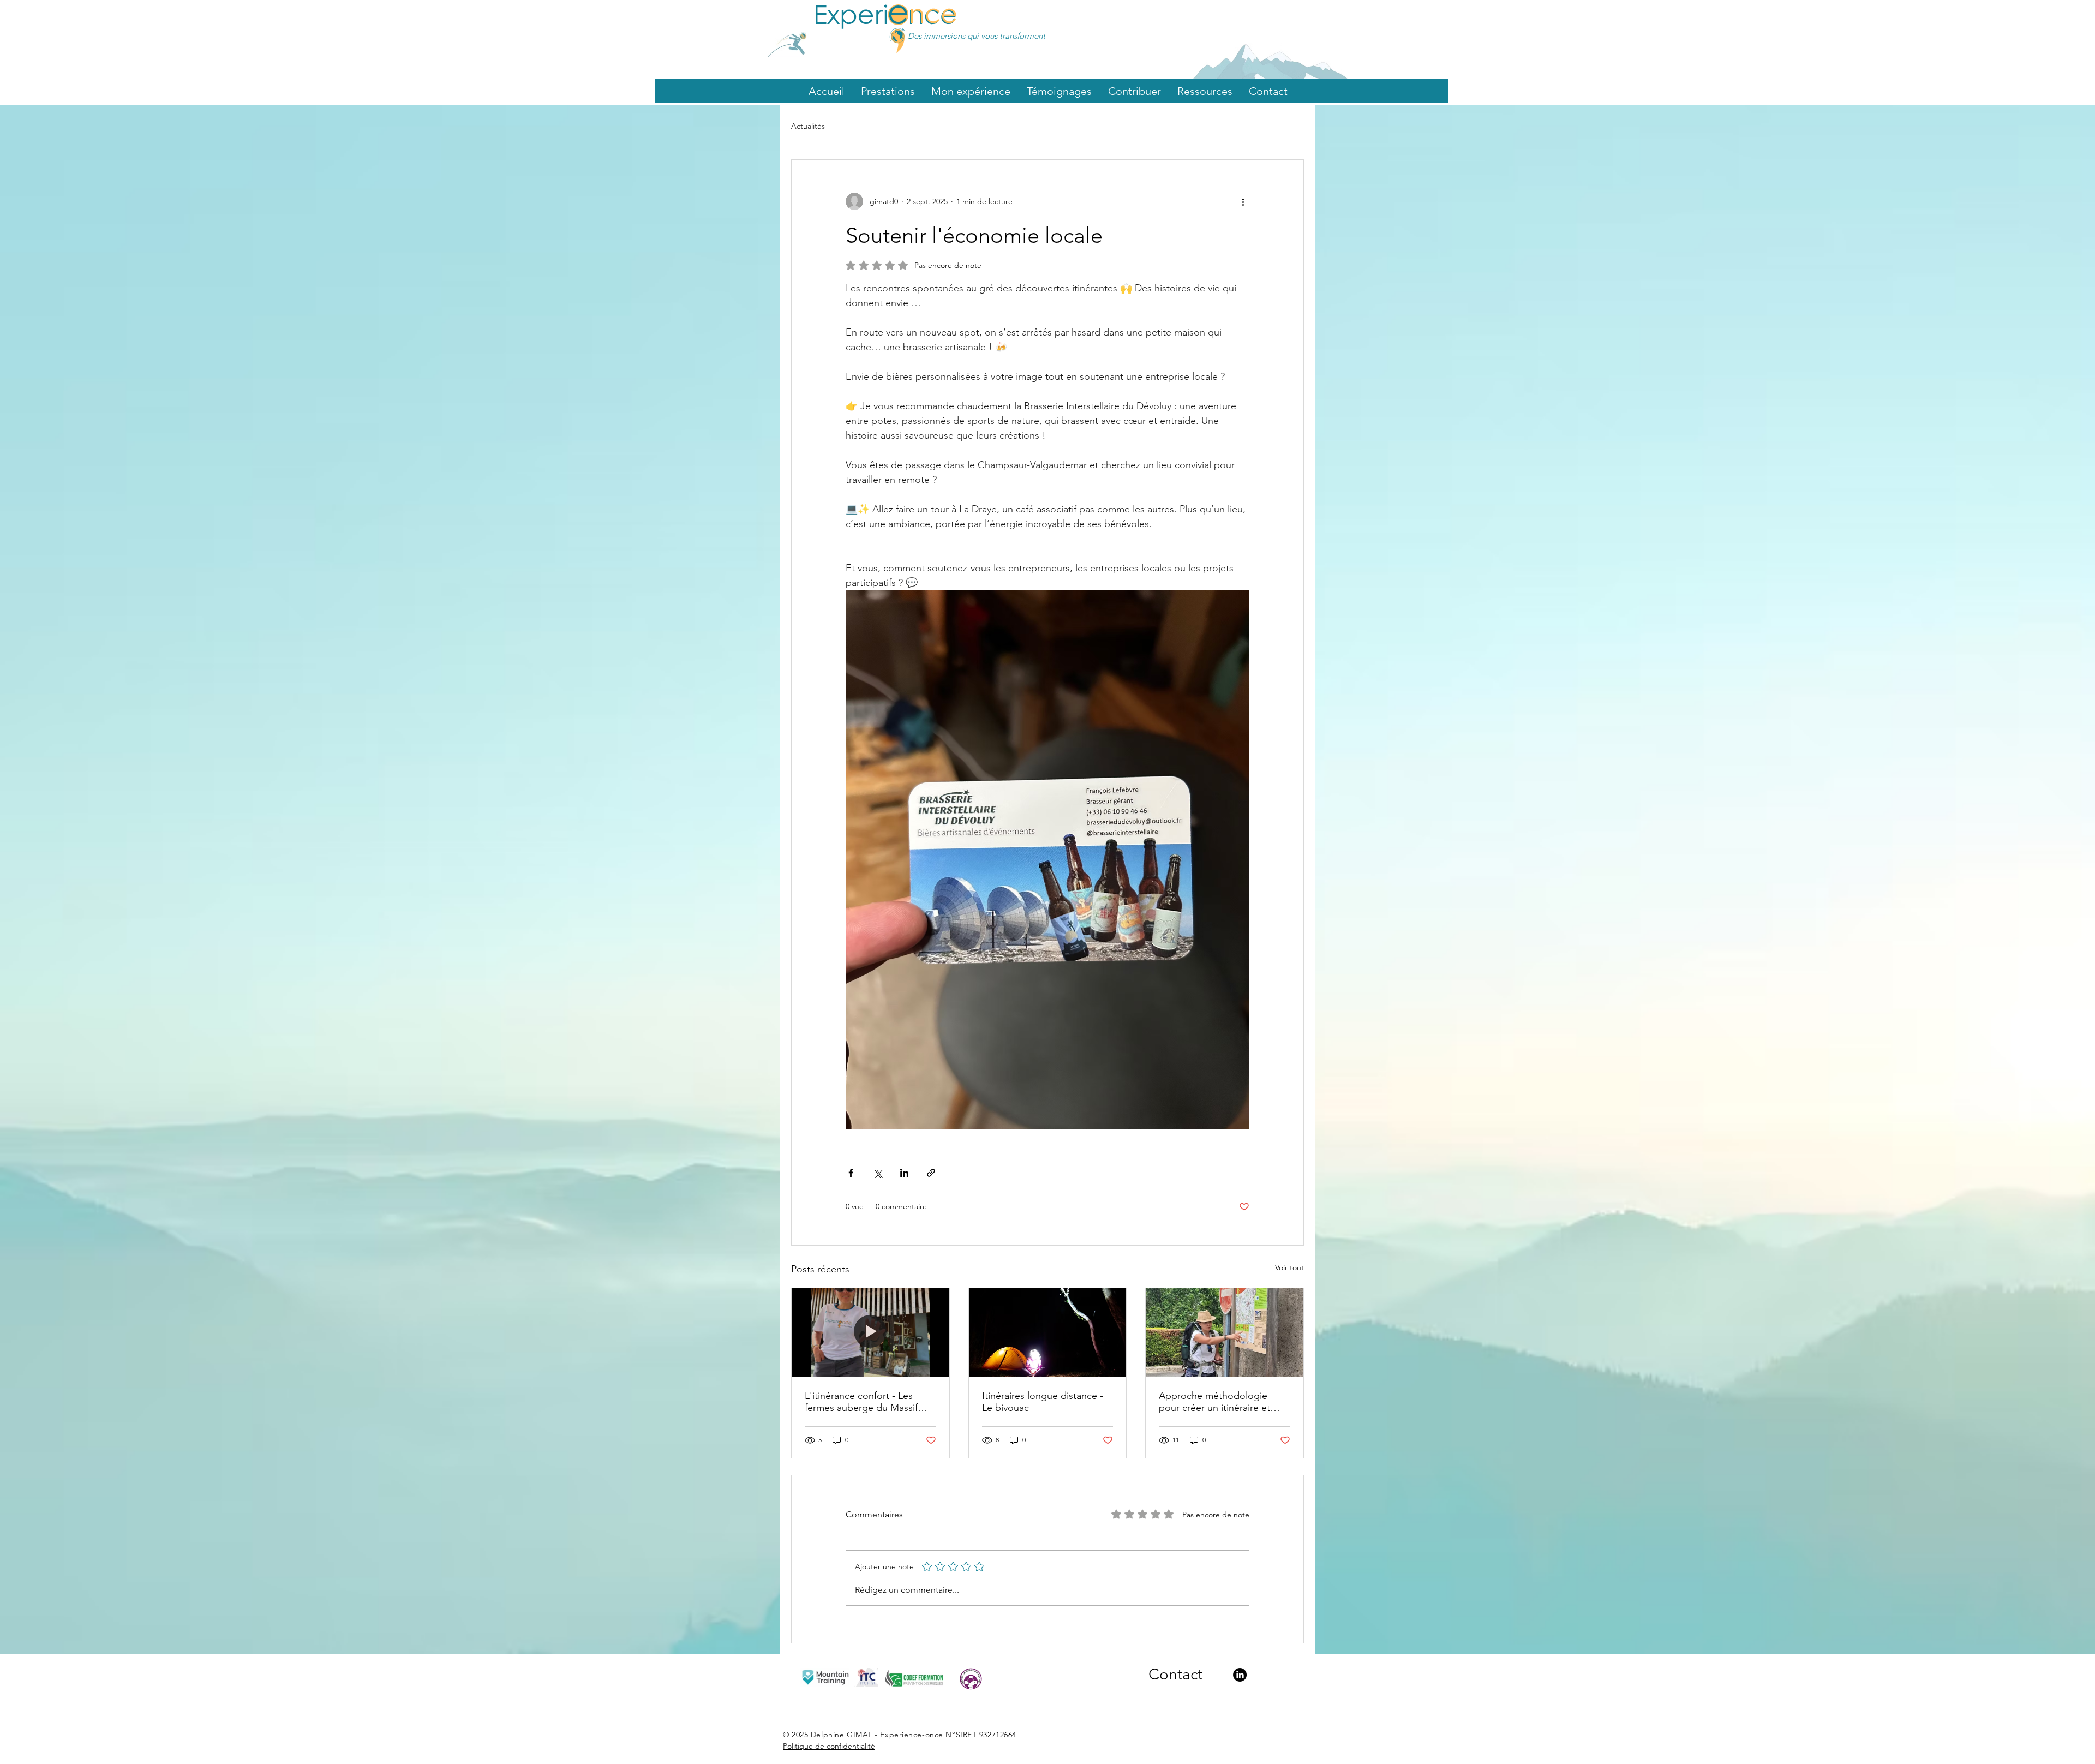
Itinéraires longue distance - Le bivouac (1043, 1402)
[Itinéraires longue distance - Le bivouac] (1048, 1332)
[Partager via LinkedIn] (904, 1173)
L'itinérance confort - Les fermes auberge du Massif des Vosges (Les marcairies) (864, 1402)
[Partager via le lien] (931, 1173)
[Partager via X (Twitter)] (878, 1173)
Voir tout (1289, 1267)
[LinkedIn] (1240, 1675)
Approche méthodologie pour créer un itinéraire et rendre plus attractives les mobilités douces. (1214, 1402)
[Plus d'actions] (1243, 201)
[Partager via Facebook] (851, 1173)
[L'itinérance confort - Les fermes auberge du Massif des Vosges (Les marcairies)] (870, 1332)
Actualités (808, 126)
